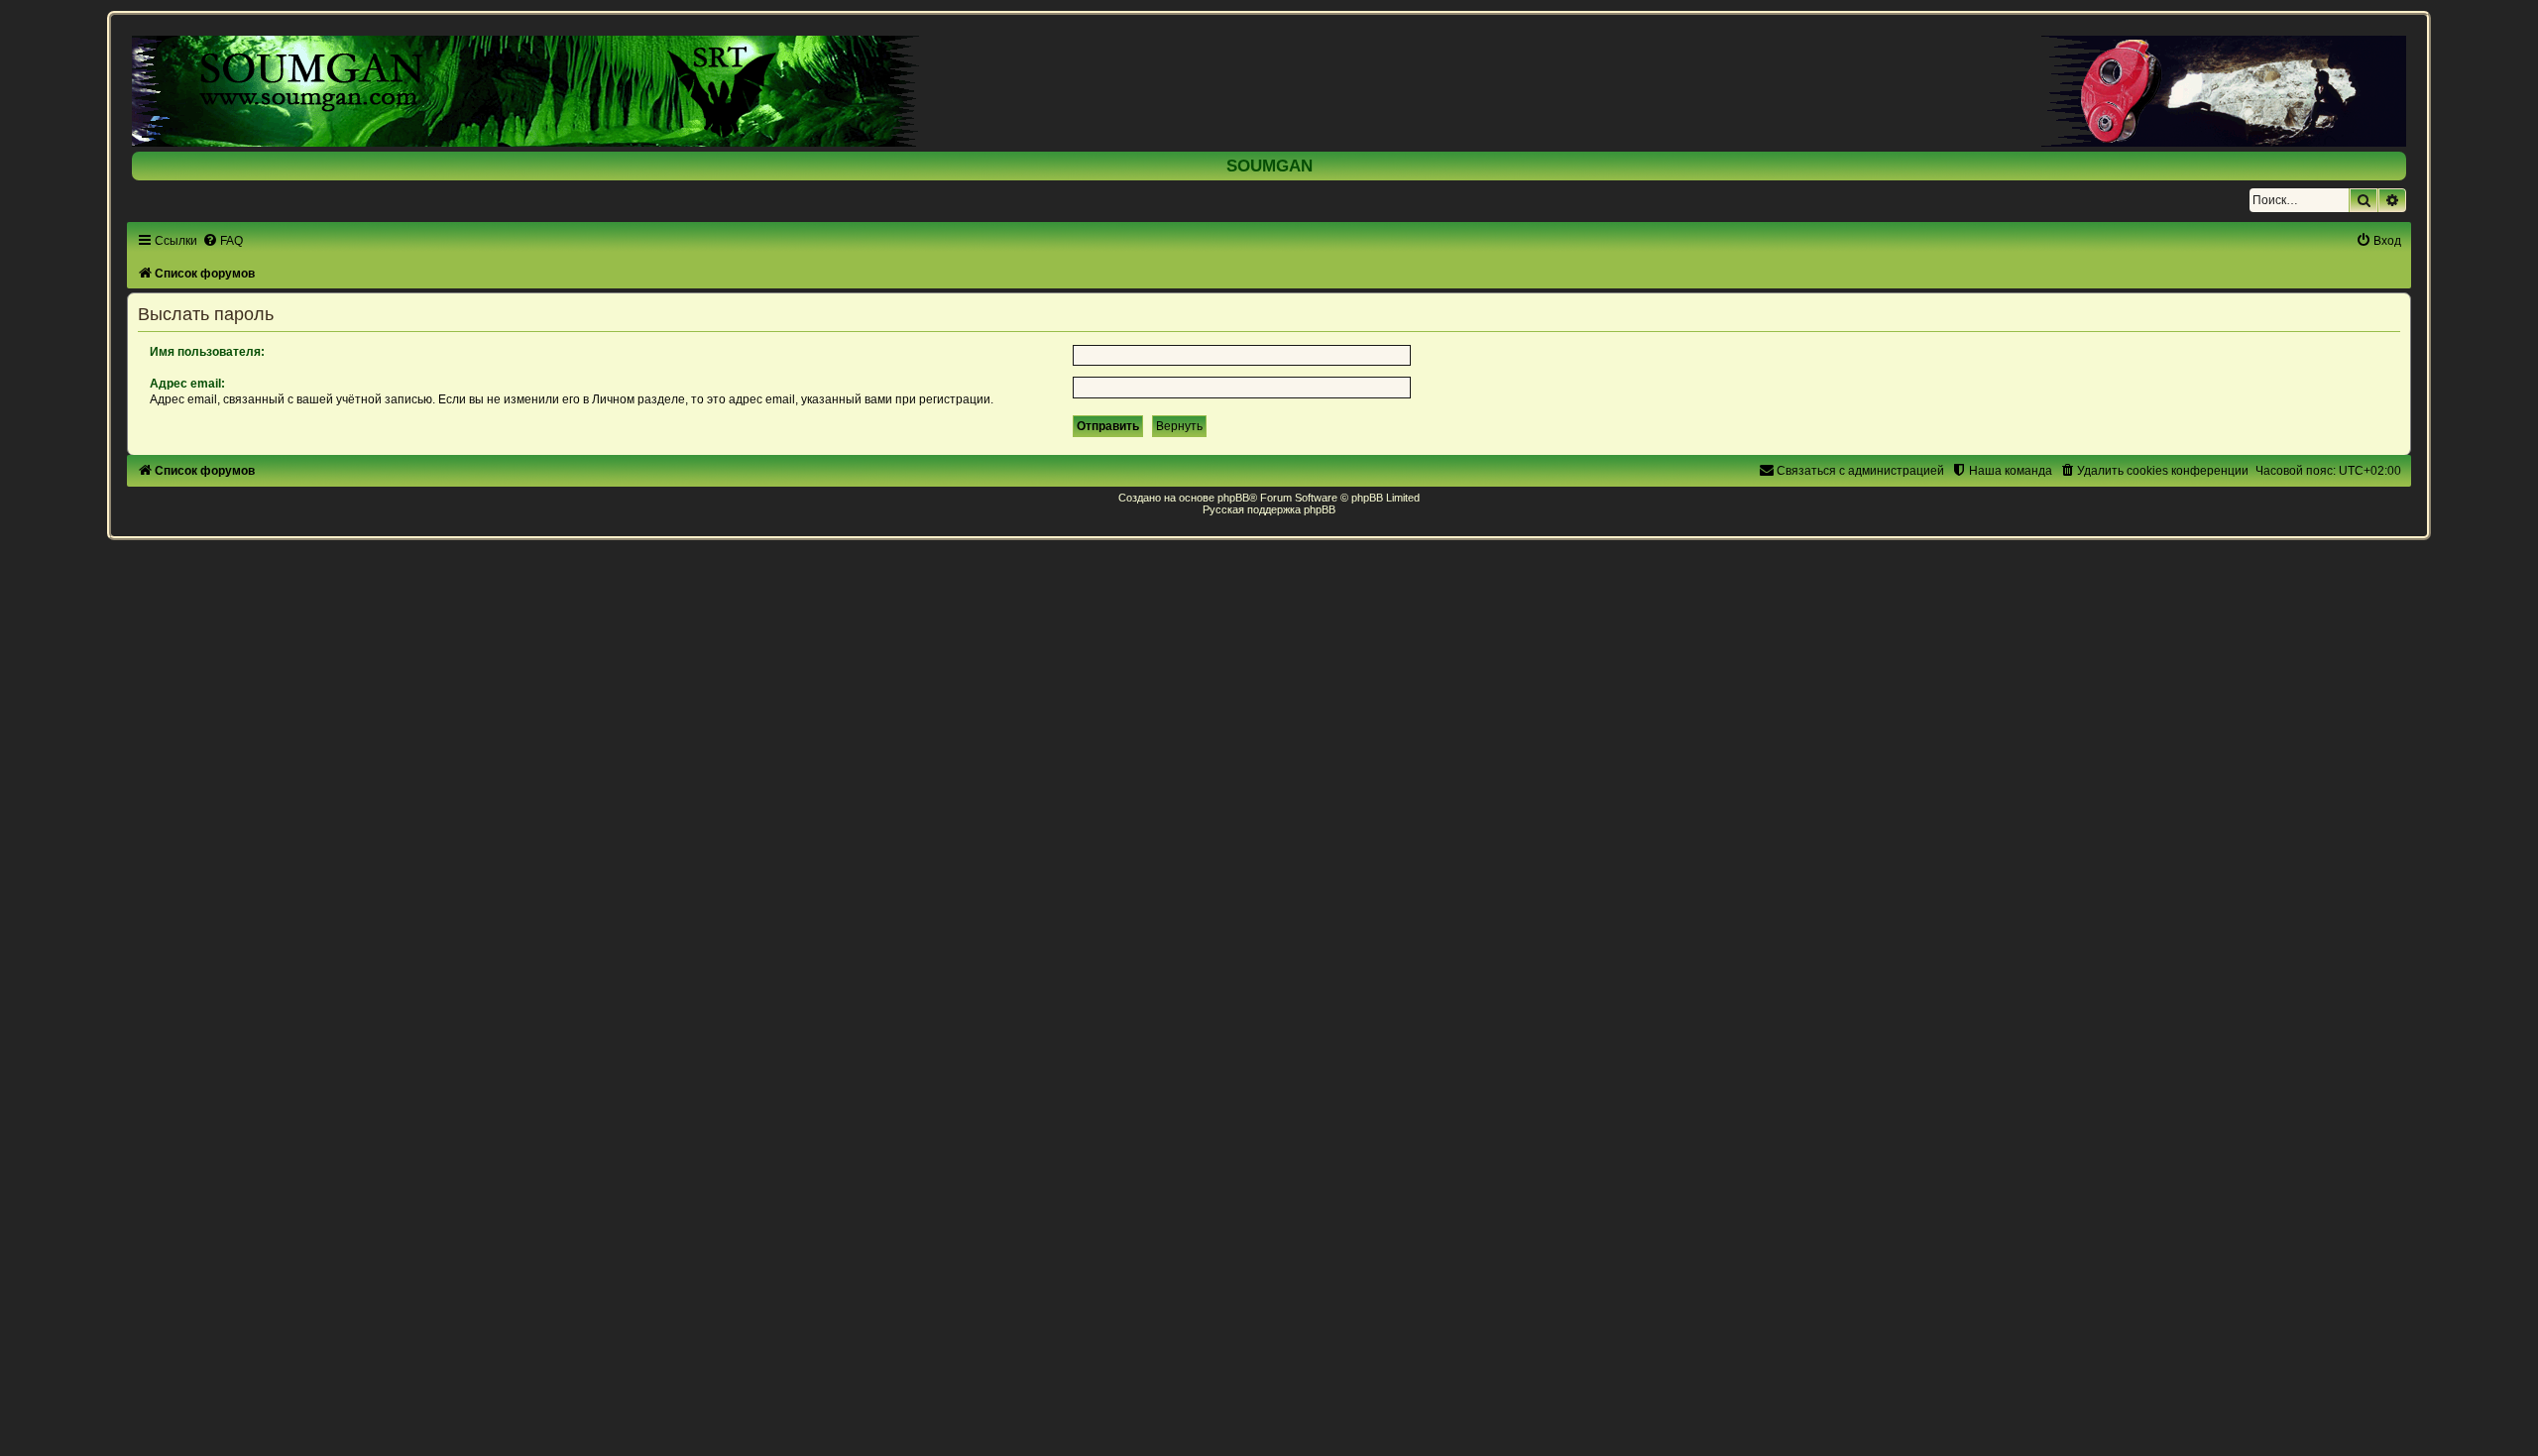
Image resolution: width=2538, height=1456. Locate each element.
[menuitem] (223, 241)
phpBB (1233, 498)
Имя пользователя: (207, 352)
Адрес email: (187, 384)
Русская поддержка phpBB (1269, 509)
